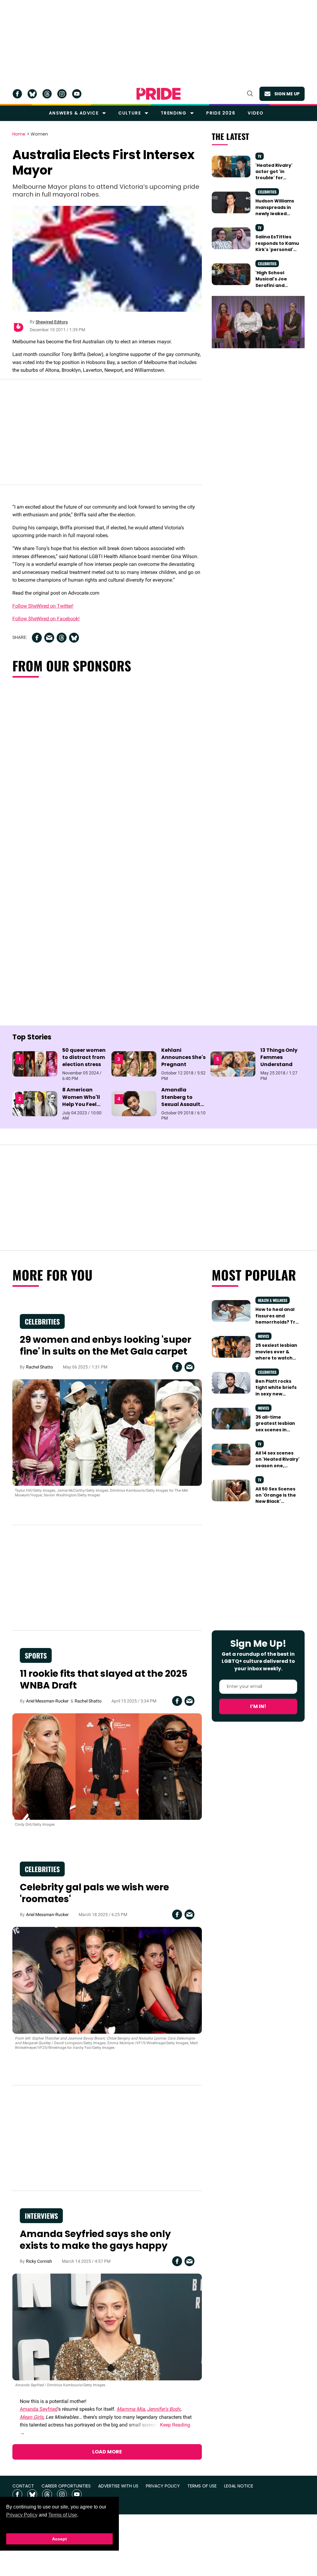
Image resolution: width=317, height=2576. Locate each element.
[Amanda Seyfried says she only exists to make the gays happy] (107, 2327)
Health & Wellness (273, 1300)
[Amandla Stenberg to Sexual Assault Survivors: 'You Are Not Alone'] (134, 1103)
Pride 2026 (221, 113)
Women (39, 134)
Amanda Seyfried (39, 2409)
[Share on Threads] (62, 638)
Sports (36, 1655)
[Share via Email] (49, 638)
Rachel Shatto (39, 1367)
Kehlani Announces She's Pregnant (183, 1057)
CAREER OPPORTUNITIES (66, 2486)
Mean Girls (32, 2417)
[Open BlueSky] (32, 94)
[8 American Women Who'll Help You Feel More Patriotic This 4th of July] (35, 1103)
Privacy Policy (22, 2515)
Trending (174, 113)
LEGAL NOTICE (239, 2486)
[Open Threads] (47, 94)
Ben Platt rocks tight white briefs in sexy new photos (276, 1391)
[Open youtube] (77, 94)
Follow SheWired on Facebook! (46, 619)
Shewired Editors (52, 322)
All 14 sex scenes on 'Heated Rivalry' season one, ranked (278, 1462)
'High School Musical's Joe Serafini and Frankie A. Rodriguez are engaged (272, 288)
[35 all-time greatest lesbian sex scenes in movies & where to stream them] (231, 1418)
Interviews (41, 2216)
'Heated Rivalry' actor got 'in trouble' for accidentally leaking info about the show (277, 181)
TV (260, 156)
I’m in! (258, 1706)
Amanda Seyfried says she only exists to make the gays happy (95, 2240)
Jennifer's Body (164, 2409)
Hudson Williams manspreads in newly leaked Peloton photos (275, 210)
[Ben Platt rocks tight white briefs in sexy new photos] (231, 1382)
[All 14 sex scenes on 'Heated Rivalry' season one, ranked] (231, 1454)
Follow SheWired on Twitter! (43, 606)
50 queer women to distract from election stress (84, 1057)
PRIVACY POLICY (163, 2486)
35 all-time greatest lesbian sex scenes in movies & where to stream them (278, 1430)
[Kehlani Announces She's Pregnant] (134, 1064)
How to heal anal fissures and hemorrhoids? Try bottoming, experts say (277, 1322)
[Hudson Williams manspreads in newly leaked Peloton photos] (231, 202)
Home (19, 134)
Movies (263, 1336)
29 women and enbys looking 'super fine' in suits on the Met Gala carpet (106, 1345)
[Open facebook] (17, 94)
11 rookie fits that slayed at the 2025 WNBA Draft (104, 1679)
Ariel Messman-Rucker (47, 1701)
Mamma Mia (131, 2409)
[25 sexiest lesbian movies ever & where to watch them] (231, 1347)
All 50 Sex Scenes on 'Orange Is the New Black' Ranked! (276, 1498)
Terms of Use (63, 2515)
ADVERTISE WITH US (118, 2486)
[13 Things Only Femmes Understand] (233, 1064)
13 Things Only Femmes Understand (279, 1057)
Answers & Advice (74, 113)
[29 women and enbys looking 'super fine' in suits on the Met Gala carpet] (107, 1432)
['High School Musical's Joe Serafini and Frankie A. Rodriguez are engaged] (231, 274)
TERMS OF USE (202, 2486)
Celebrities (267, 192)
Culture (130, 113)
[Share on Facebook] (37, 638)
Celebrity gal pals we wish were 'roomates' (94, 1893)
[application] (258, 322)
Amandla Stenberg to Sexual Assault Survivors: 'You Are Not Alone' (181, 1104)
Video (256, 113)
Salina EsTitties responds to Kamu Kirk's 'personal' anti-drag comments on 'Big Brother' (277, 252)
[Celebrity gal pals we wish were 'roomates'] (107, 1980)
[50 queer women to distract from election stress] (35, 1064)
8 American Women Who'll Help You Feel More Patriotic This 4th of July (82, 1104)
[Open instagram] (62, 94)
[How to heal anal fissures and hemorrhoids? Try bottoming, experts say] (231, 1311)
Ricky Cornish (39, 2261)
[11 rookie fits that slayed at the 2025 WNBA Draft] (107, 1766)
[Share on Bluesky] (74, 638)
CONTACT (23, 2486)
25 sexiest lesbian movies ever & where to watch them (276, 1355)
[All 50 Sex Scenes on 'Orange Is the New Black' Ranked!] (231, 1490)
